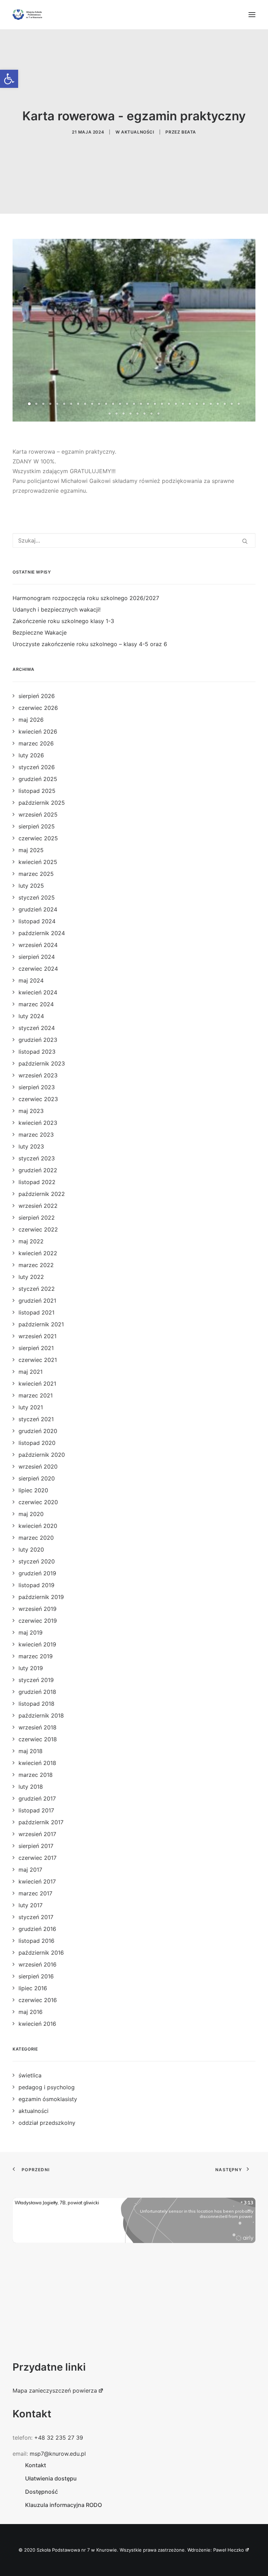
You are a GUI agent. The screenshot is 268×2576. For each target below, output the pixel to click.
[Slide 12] (106, 404)
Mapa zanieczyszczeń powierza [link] (55, 2391)
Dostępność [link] (42, 2492)
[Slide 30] (232, 404)
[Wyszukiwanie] (134, 540)
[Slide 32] (110, 414)
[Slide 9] (85, 404)
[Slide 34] (124, 414)
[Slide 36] (137, 414)
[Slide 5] (57, 404)
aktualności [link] (138, 132)
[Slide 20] (162, 404)
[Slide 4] (50, 404)
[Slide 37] (144, 414)
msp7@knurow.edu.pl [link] (58, 2454)
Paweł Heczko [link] (229, 2550)
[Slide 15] (127, 404)
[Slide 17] (141, 404)
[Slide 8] (78, 404)
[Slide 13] (113, 404)
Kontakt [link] (36, 2465)
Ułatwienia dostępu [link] (51, 2478)
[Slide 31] (239, 404)
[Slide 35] (131, 414)
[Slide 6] (64, 404)
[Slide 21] (169, 404)
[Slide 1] (29, 404)
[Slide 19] (155, 404)
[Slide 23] (183, 404)
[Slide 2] (36, 404)
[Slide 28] (218, 404)
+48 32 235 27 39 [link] (59, 2438)
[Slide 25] (197, 404)
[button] (252, 15)
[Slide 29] (225, 404)
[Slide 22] (176, 404)
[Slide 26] (204, 404)
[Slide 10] (92, 404)
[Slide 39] (158, 414)
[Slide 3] (43, 404)
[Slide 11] (99, 404)
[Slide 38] (151, 414)
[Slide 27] (211, 404)
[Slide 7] (71, 404)
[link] (9, 79)
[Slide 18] (148, 404)
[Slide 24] (190, 404)
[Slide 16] (134, 404)
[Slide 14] (120, 404)
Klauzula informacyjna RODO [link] (64, 2505)
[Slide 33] (117, 414)
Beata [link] (189, 132)
